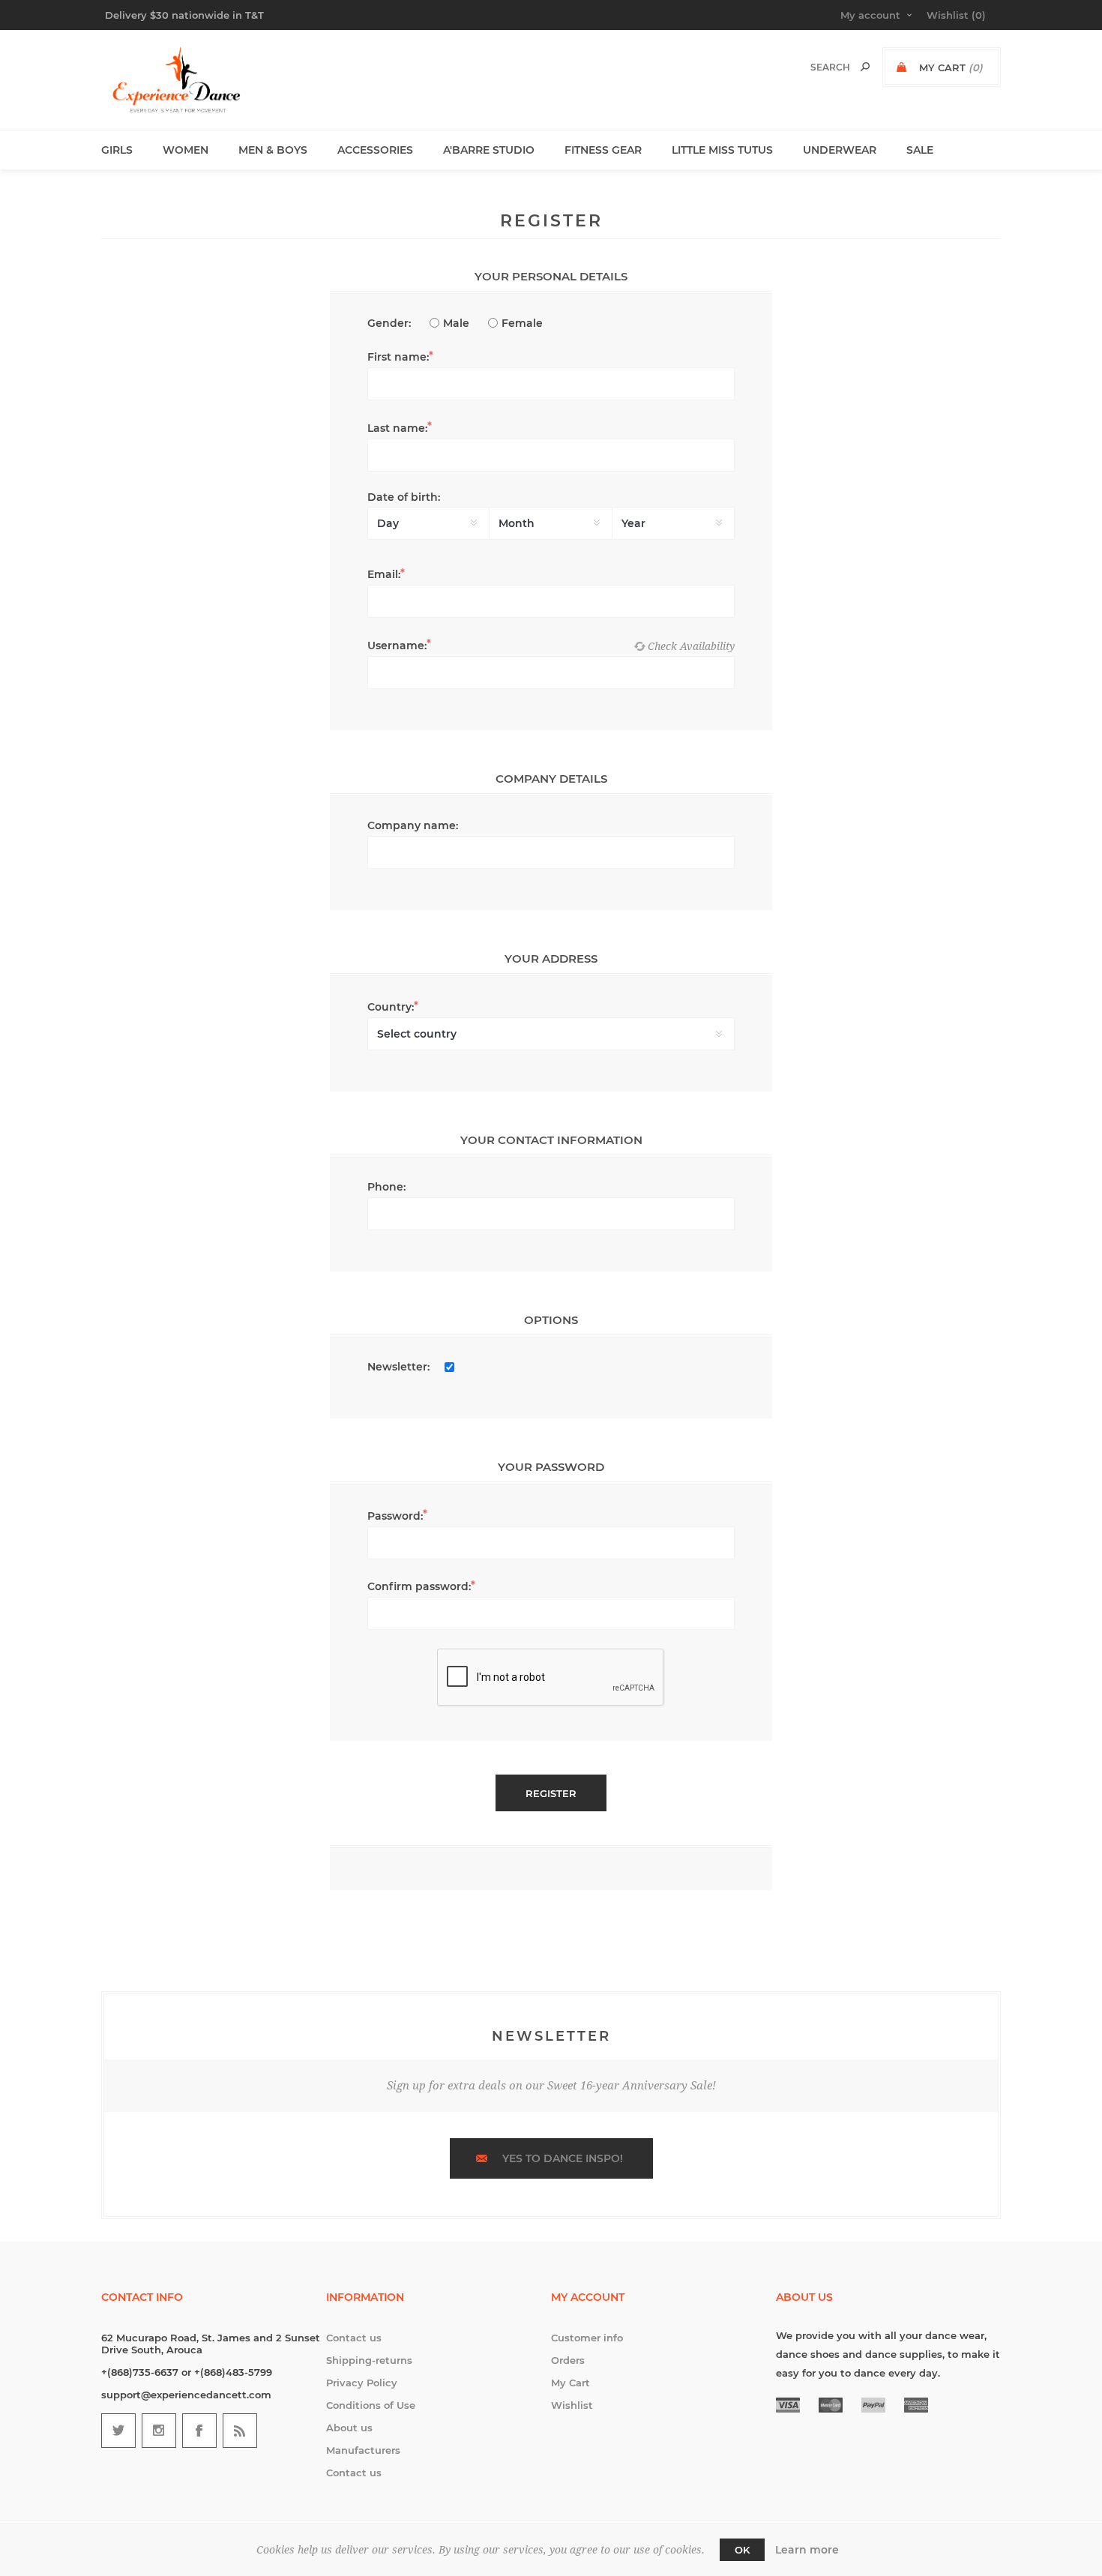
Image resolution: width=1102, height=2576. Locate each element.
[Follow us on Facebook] (199, 2431)
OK (742, 2550)
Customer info (587, 2338)
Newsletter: (398, 1367)
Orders (568, 2360)
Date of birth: (404, 497)
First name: (398, 357)
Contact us (354, 2338)
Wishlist (572, 2405)
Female (522, 323)
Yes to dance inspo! (563, 2158)
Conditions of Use (371, 2405)
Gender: (389, 323)
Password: (395, 1516)
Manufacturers (363, 2450)
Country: (391, 1007)
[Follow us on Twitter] (118, 2431)
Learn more (807, 2550)
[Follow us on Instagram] (159, 2431)
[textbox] (815, 67)
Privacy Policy (362, 2383)
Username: (397, 645)
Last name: (397, 428)
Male (456, 323)
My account (870, 15)
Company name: (413, 825)
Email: (384, 574)
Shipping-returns (369, 2360)
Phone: (386, 1187)
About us (349, 2428)
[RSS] (240, 2431)
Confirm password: (419, 1586)
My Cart (570, 2383)
